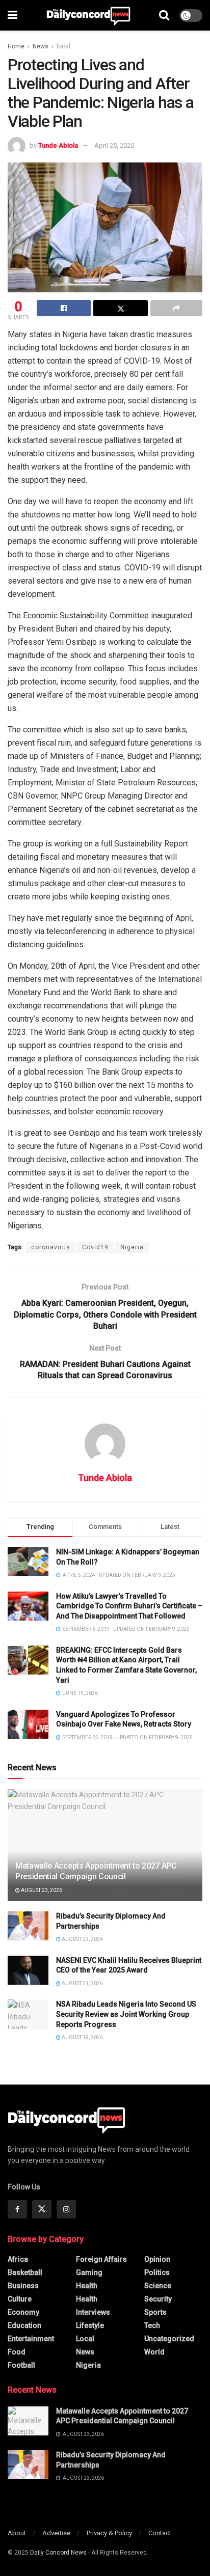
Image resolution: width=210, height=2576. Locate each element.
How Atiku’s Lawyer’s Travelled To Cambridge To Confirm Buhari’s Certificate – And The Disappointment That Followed (129, 1606)
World (154, 2352)
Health (87, 2286)
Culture (20, 2299)
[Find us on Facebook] (17, 2209)
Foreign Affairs (101, 2259)
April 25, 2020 (114, 145)
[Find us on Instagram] (66, 2209)
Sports (155, 2312)
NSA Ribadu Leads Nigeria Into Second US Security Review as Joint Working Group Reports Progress (126, 2014)
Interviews (93, 2312)
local (63, 46)
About (17, 2533)
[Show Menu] (12, 15)
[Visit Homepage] (88, 15)
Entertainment (31, 2339)
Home (16, 46)
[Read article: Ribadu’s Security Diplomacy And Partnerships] (28, 1926)
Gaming (89, 2272)
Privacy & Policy (109, 2533)
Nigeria (132, 1247)
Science (158, 2286)
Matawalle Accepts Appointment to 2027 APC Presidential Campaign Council (96, 1871)
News (41, 46)
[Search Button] (164, 15)
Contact (160, 2533)
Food (17, 2352)
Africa (18, 2259)
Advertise (56, 2533)
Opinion (157, 2259)
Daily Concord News (58, 2553)
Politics (157, 2272)
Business (23, 2286)
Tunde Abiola (58, 145)
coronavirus (51, 1247)
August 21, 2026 (82, 1983)
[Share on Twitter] (120, 308)
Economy (23, 2312)
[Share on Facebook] (64, 308)
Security (158, 2299)
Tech (152, 2325)
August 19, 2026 (82, 2037)
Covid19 (95, 1247)
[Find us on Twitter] (42, 2209)
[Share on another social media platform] (176, 308)
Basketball (25, 2272)
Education (24, 2325)
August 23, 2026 (41, 1890)
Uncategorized (169, 2339)
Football (21, 2365)
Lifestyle (90, 2325)
